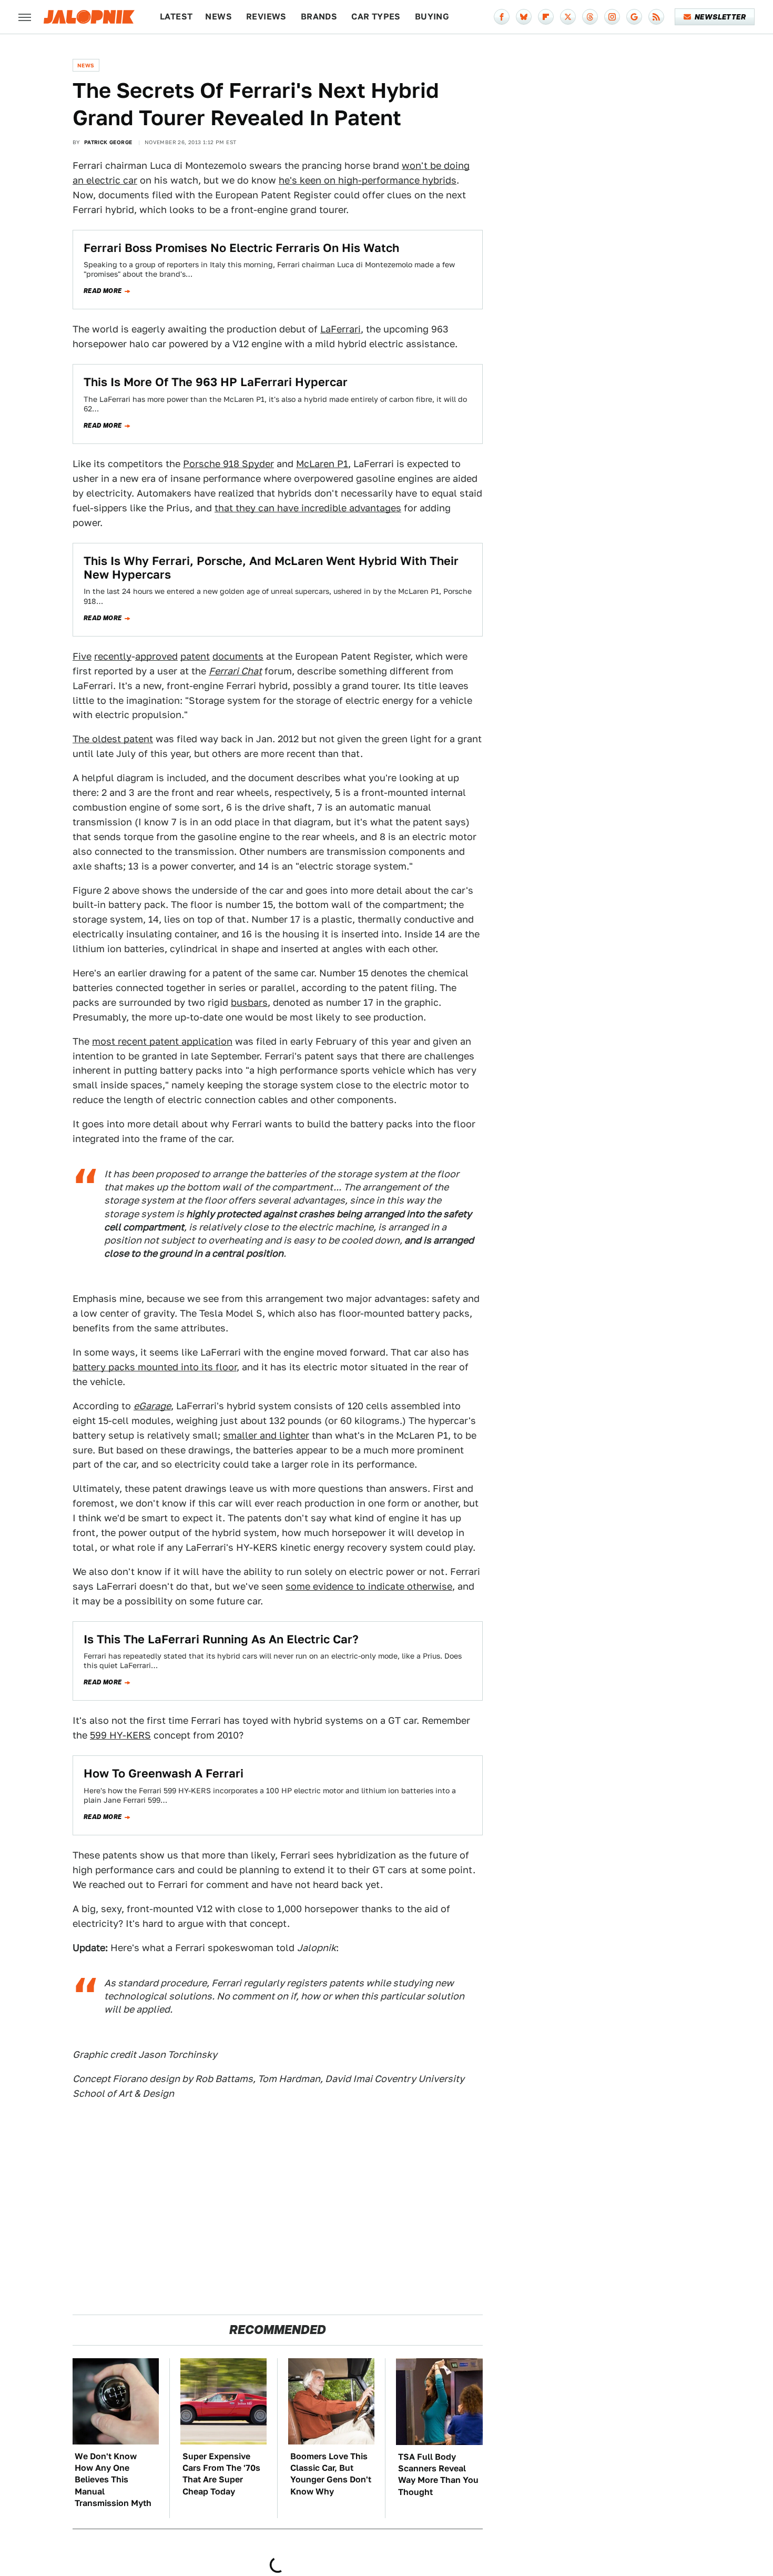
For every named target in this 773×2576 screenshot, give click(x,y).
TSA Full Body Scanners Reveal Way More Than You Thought (438, 2474)
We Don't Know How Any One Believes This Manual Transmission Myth (113, 2480)
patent (195, 656)
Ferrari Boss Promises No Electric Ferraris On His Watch (241, 248)
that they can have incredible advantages (308, 508)
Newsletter (720, 17)
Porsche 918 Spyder (228, 464)
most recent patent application (162, 1041)
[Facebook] (502, 17)
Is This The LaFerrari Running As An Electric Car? (221, 1639)
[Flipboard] (546, 17)
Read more (103, 291)
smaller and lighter (266, 1435)
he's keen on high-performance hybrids (368, 180)
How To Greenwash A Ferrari (164, 1773)
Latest (176, 17)
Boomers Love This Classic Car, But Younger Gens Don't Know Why (331, 2474)
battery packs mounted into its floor (155, 1367)
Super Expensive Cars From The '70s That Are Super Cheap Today (221, 2474)
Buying (432, 17)
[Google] (634, 17)
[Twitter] (568, 17)
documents (238, 656)
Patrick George (108, 142)
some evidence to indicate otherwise (369, 1586)
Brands (319, 17)
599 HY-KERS (120, 1735)
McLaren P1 (322, 464)
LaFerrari (340, 329)
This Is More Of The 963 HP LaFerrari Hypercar (216, 382)
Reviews (266, 17)
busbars (249, 1002)
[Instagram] (612, 17)
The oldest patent (113, 739)
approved (156, 656)
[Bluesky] (524, 17)
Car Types (376, 17)
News (218, 17)
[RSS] (656, 17)
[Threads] (590, 17)
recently (113, 656)
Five (82, 656)
